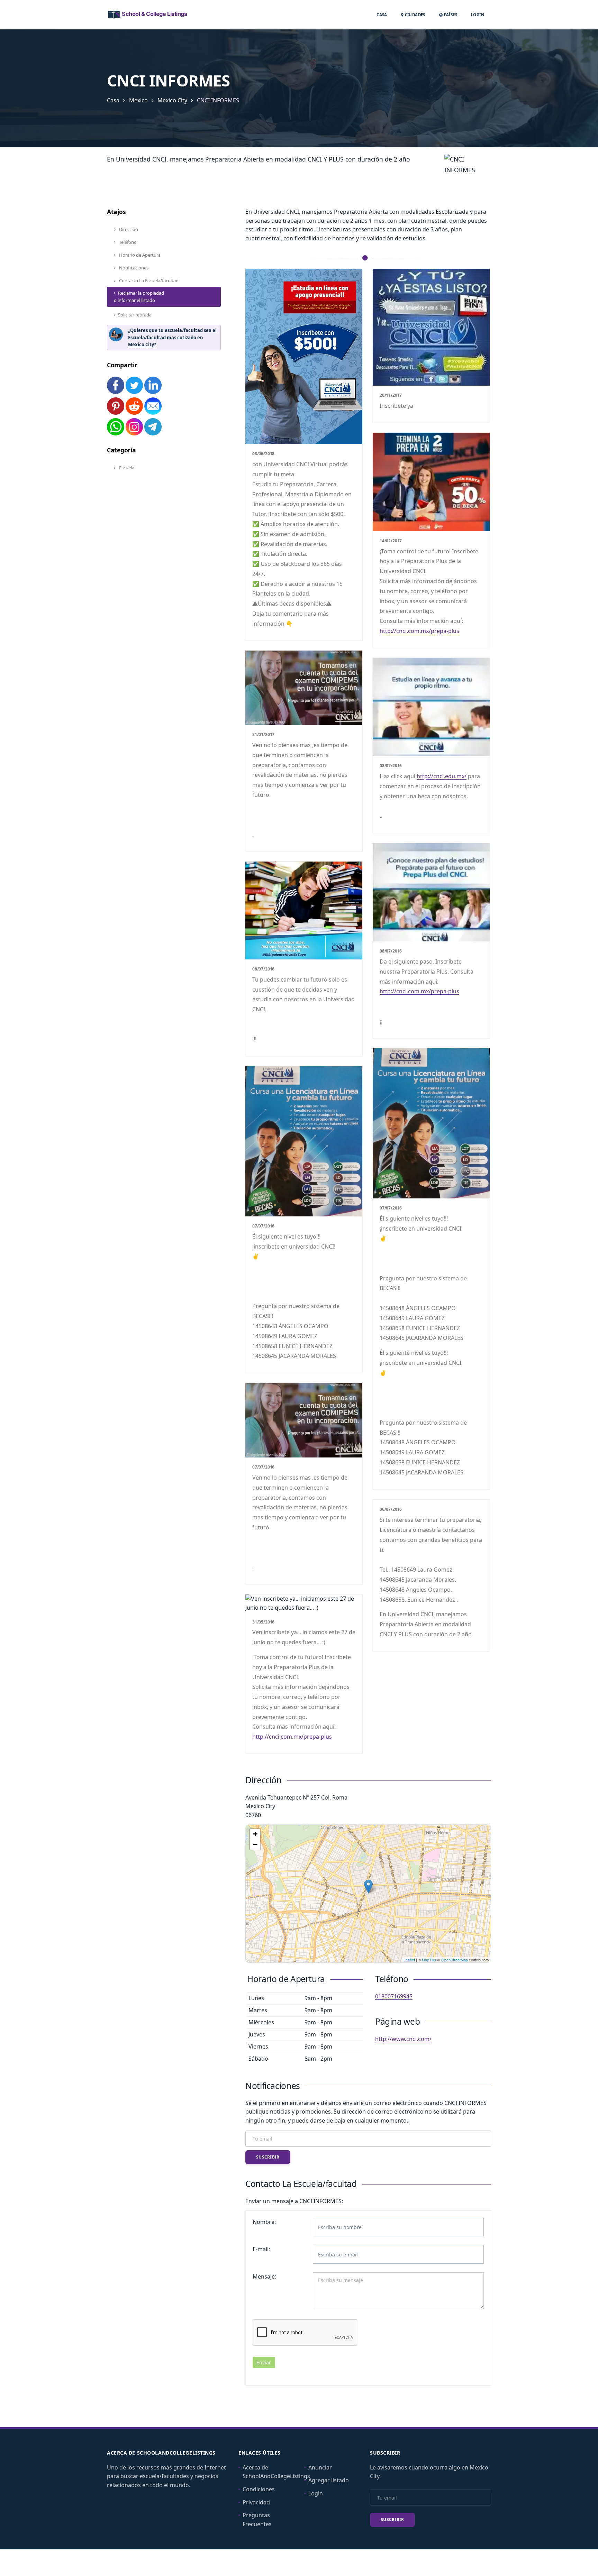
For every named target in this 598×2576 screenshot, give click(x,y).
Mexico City (172, 100)
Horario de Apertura (139, 255)
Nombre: (264, 2222)
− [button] (255, 1844)
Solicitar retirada (135, 315)
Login (478, 15)
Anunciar (320, 2467)
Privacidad (256, 2502)
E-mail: (261, 2249)
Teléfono (127, 242)
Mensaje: (264, 2276)
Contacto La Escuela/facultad (148, 280)
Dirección (128, 229)
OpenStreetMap (455, 1960)
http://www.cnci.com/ (403, 2039)
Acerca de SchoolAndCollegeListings (276, 2472)
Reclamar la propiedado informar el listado (139, 297)
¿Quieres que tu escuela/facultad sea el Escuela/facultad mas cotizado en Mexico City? (172, 338)
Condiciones (259, 2489)
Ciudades (414, 15)
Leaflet (409, 1960)
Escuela (126, 468)
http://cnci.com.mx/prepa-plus (419, 631)
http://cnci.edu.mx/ (442, 776)
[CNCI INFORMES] (368, 1887)
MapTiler (429, 1960)
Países (450, 15)
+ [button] (255, 1834)
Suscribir (268, 2157)
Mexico (138, 100)
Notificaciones (133, 268)
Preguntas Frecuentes (257, 2520)
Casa (382, 15)
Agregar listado (329, 2480)
